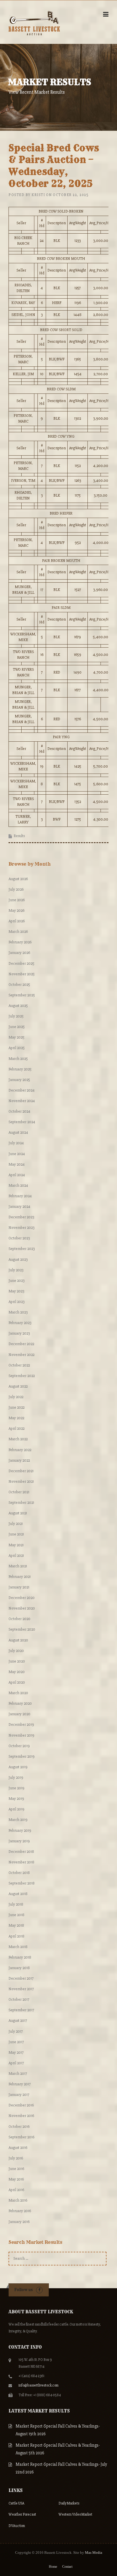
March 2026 (18, 932)
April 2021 (16, 1556)
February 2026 (20, 942)
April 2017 (16, 2063)
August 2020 (18, 1640)
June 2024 (17, 1154)
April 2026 (17, 921)
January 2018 (19, 1968)
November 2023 (21, 1228)
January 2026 (19, 953)
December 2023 (21, 1217)
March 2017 (18, 2074)
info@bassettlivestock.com (38, 2385)
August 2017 (18, 2021)
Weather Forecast (22, 2514)
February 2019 (20, 1830)
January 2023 (19, 1333)
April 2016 (16, 2190)
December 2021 (21, 1471)
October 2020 (19, 1619)
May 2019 (16, 1799)
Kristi (38, 195)
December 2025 (21, 963)
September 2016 (21, 2137)
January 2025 (19, 1080)
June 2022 (16, 1407)
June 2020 (17, 1661)
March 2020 (18, 1693)
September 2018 (22, 1883)
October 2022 (19, 1365)
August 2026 (18, 879)
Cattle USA (16, 2503)
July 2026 (16, 889)
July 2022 (16, 1397)
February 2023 (20, 1323)
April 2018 (16, 1936)
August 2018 (18, 1894)
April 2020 (17, 1682)
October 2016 (19, 2127)
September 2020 (22, 1629)
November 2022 (21, 1355)
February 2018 (20, 1957)
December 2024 (22, 1090)
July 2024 (16, 1143)
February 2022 (20, 1450)
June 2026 (17, 900)
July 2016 (16, 2158)
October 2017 (19, 1999)
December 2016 (21, 2105)
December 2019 (21, 1725)
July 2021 (16, 1524)
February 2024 (20, 1196)
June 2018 (16, 1915)
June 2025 (17, 1027)
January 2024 (19, 1207)
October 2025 (19, 985)
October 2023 (19, 1238)
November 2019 (21, 1735)
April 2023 (16, 1302)
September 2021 (21, 1503)
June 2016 (16, 2169)
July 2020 (16, 1651)
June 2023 (16, 1281)
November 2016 (21, 2116)
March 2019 (18, 1820)
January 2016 (19, 2222)
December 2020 (22, 1598)
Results (19, 836)
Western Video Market (75, 2514)
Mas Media (94, 2552)
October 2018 (19, 1873)
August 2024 (18, 1132)
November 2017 (21, 1989)
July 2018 (16, 1904)
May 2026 (16, 910)
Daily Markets (69, 2503)
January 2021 (19, 1587)
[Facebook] (39, 2290)
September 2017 (21, 2010)
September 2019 (22, 1756)
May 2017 (16, 2052)
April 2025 (17, 1048)
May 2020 (17, 1672)
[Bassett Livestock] (34, 22)
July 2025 (16, 1016)
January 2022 (19, 1460)
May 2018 (16, 1925)
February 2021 (20, 1577)
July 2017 (16, 2031)
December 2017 (21, 1978)
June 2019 (16, 1788)
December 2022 (21, 1344)
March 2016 (18, 2200)
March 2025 (18, 1059)
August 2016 (18, 2148)
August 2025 (18, 1006)
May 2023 (16, 1291)
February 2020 (20, 1703)
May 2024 (17, 1164)
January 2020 (19, 1714)
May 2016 (16, 2179)
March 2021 (18, 1566)
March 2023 (18, 1312)
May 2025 (16, 1037)
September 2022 (22, 1376)
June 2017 (16, 2042)
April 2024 (17, 1175)
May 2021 (16, 1545)
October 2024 (19, 1111)
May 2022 (16, 1418)
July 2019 (16, 1777)
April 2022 (16, 1428)
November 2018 (21, 1862)
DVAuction (17, 2526)
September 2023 (22, 1249)
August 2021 (18, 1513)
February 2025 (20, 1069)
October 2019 (19, 1746)
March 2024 (18, 1185)
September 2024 (22, 1122)
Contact (67, 2567)
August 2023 (18, 1260)
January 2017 (19, 2095)
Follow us (23, 2290)
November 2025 (22, 974)
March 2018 (18, 1947)
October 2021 (19, 1492)
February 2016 (20, 2211)
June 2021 (16, 1534)
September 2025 (22, 995)
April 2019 (16, 1809)
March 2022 (18, 1439)
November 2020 (22, 1608)
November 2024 (22, 1101)
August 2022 (18, 1386)
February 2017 (20, 2084)
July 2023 (16, 1270)
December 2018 (21, 1852)
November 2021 (21, 1481)
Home (53, 2567)
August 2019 (18, 1767)
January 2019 (19, 1841)
